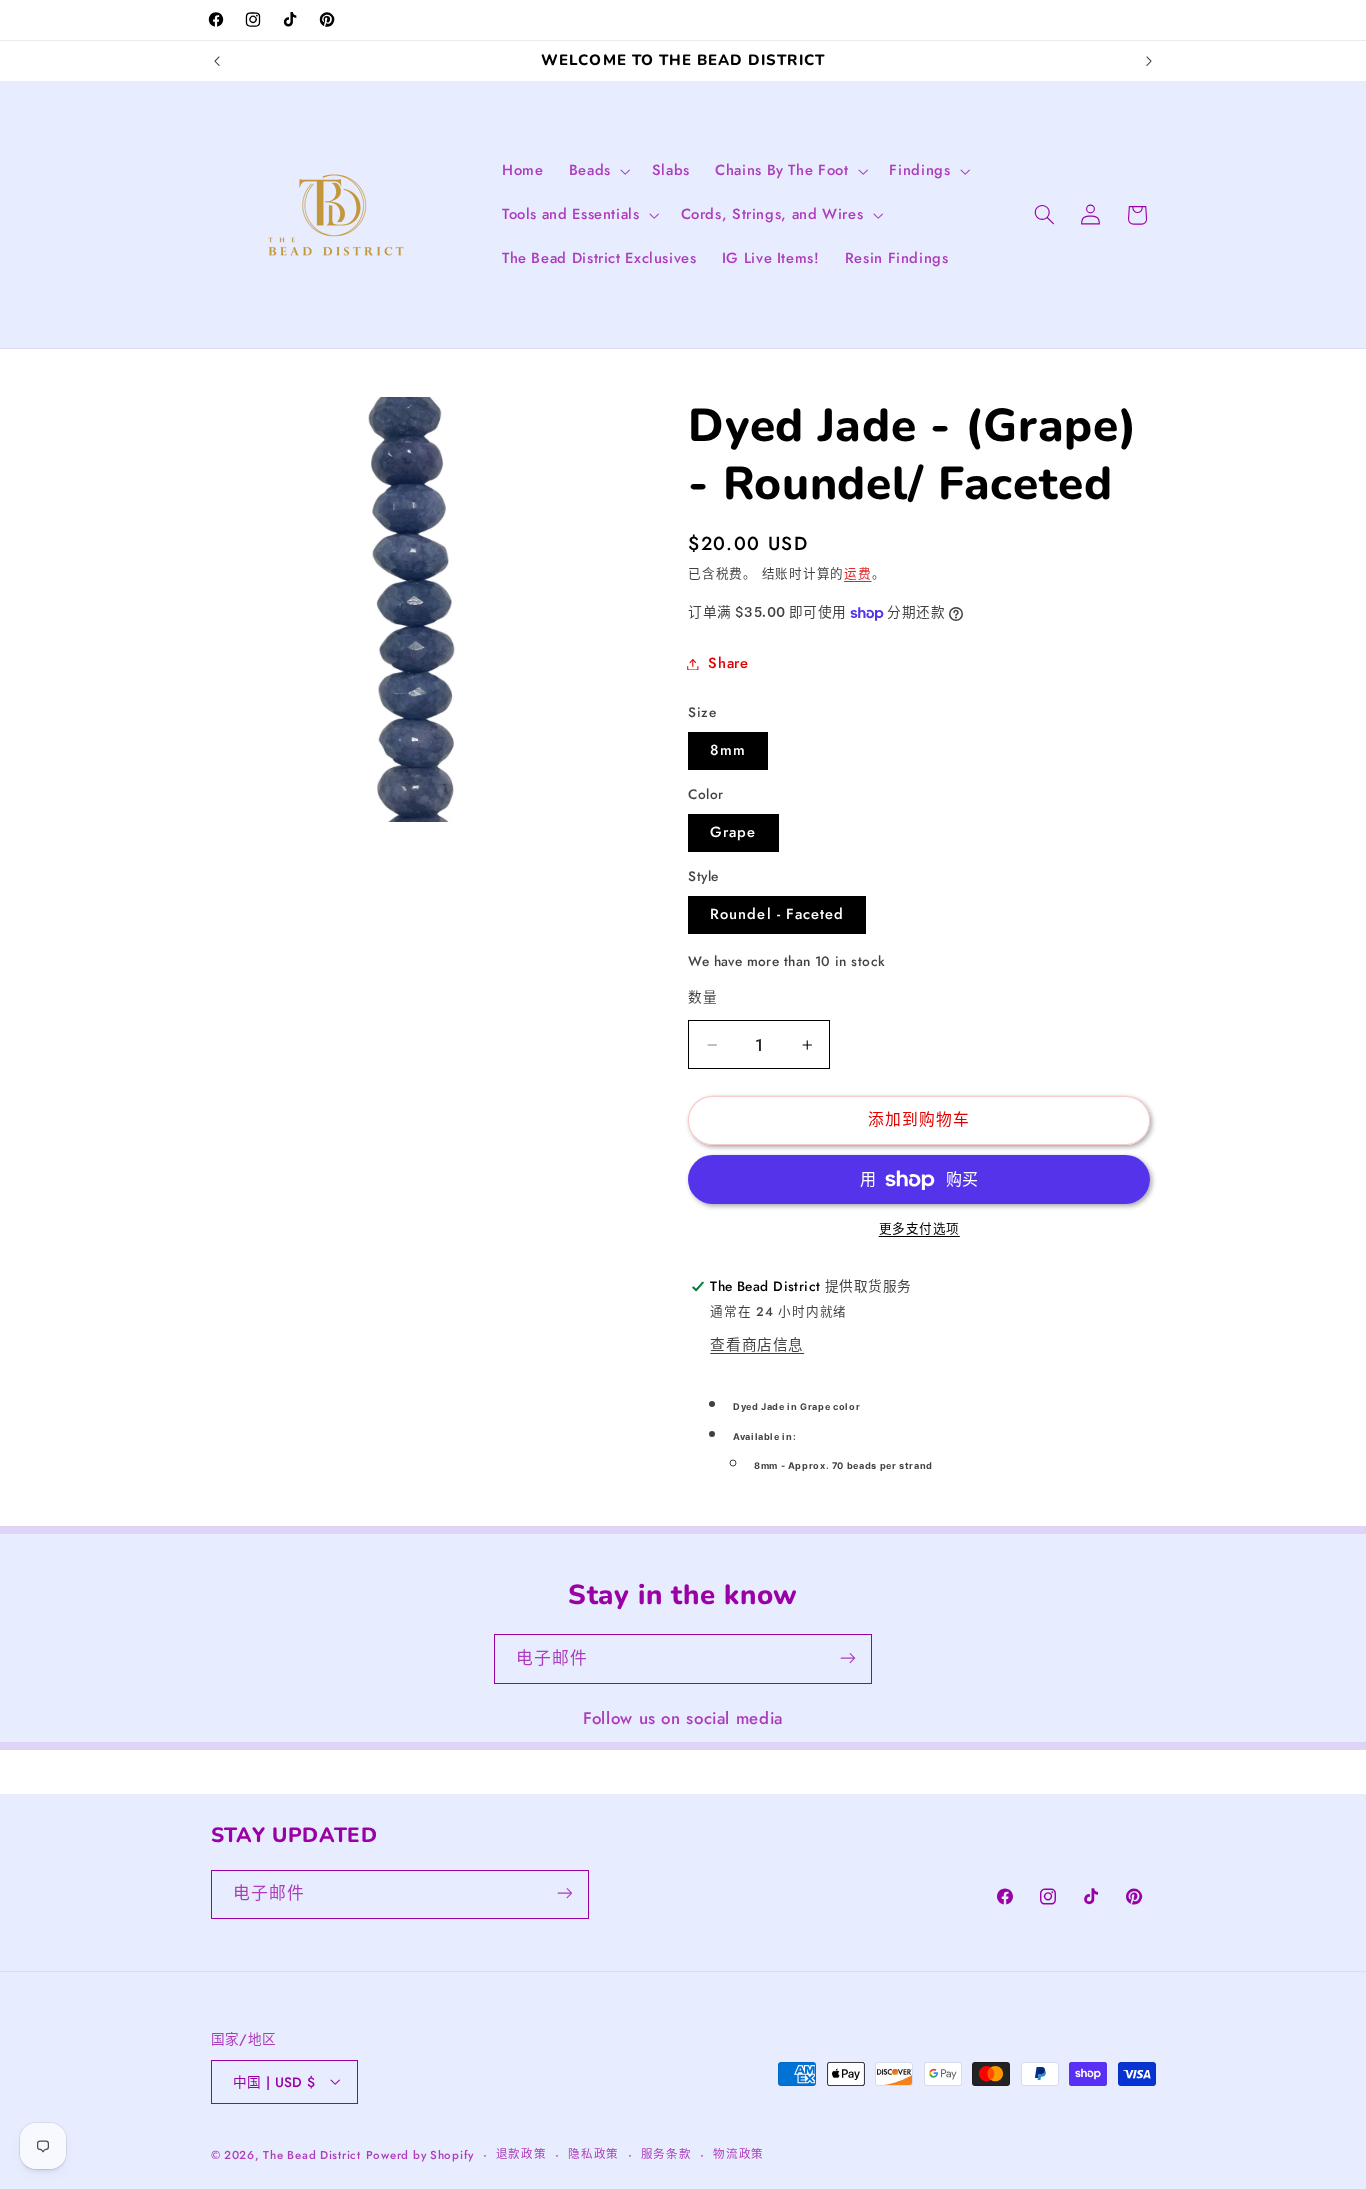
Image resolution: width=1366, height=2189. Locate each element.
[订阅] (848, 1658)
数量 (702, 998)
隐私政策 (593, 2154)
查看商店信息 (757, 1345)
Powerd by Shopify (420, 2154)
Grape (733, 833)
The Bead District (312, 2154)
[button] (597, 171)
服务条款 (666, 2154)
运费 (857, 574)
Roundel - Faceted (777, 915)
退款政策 (521, 2154)
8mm (728, 751)
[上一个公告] (217, 61)
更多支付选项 (919, 1230)
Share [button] (728, 663)
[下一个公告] (1149, 61)
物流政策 (738, 2154)
